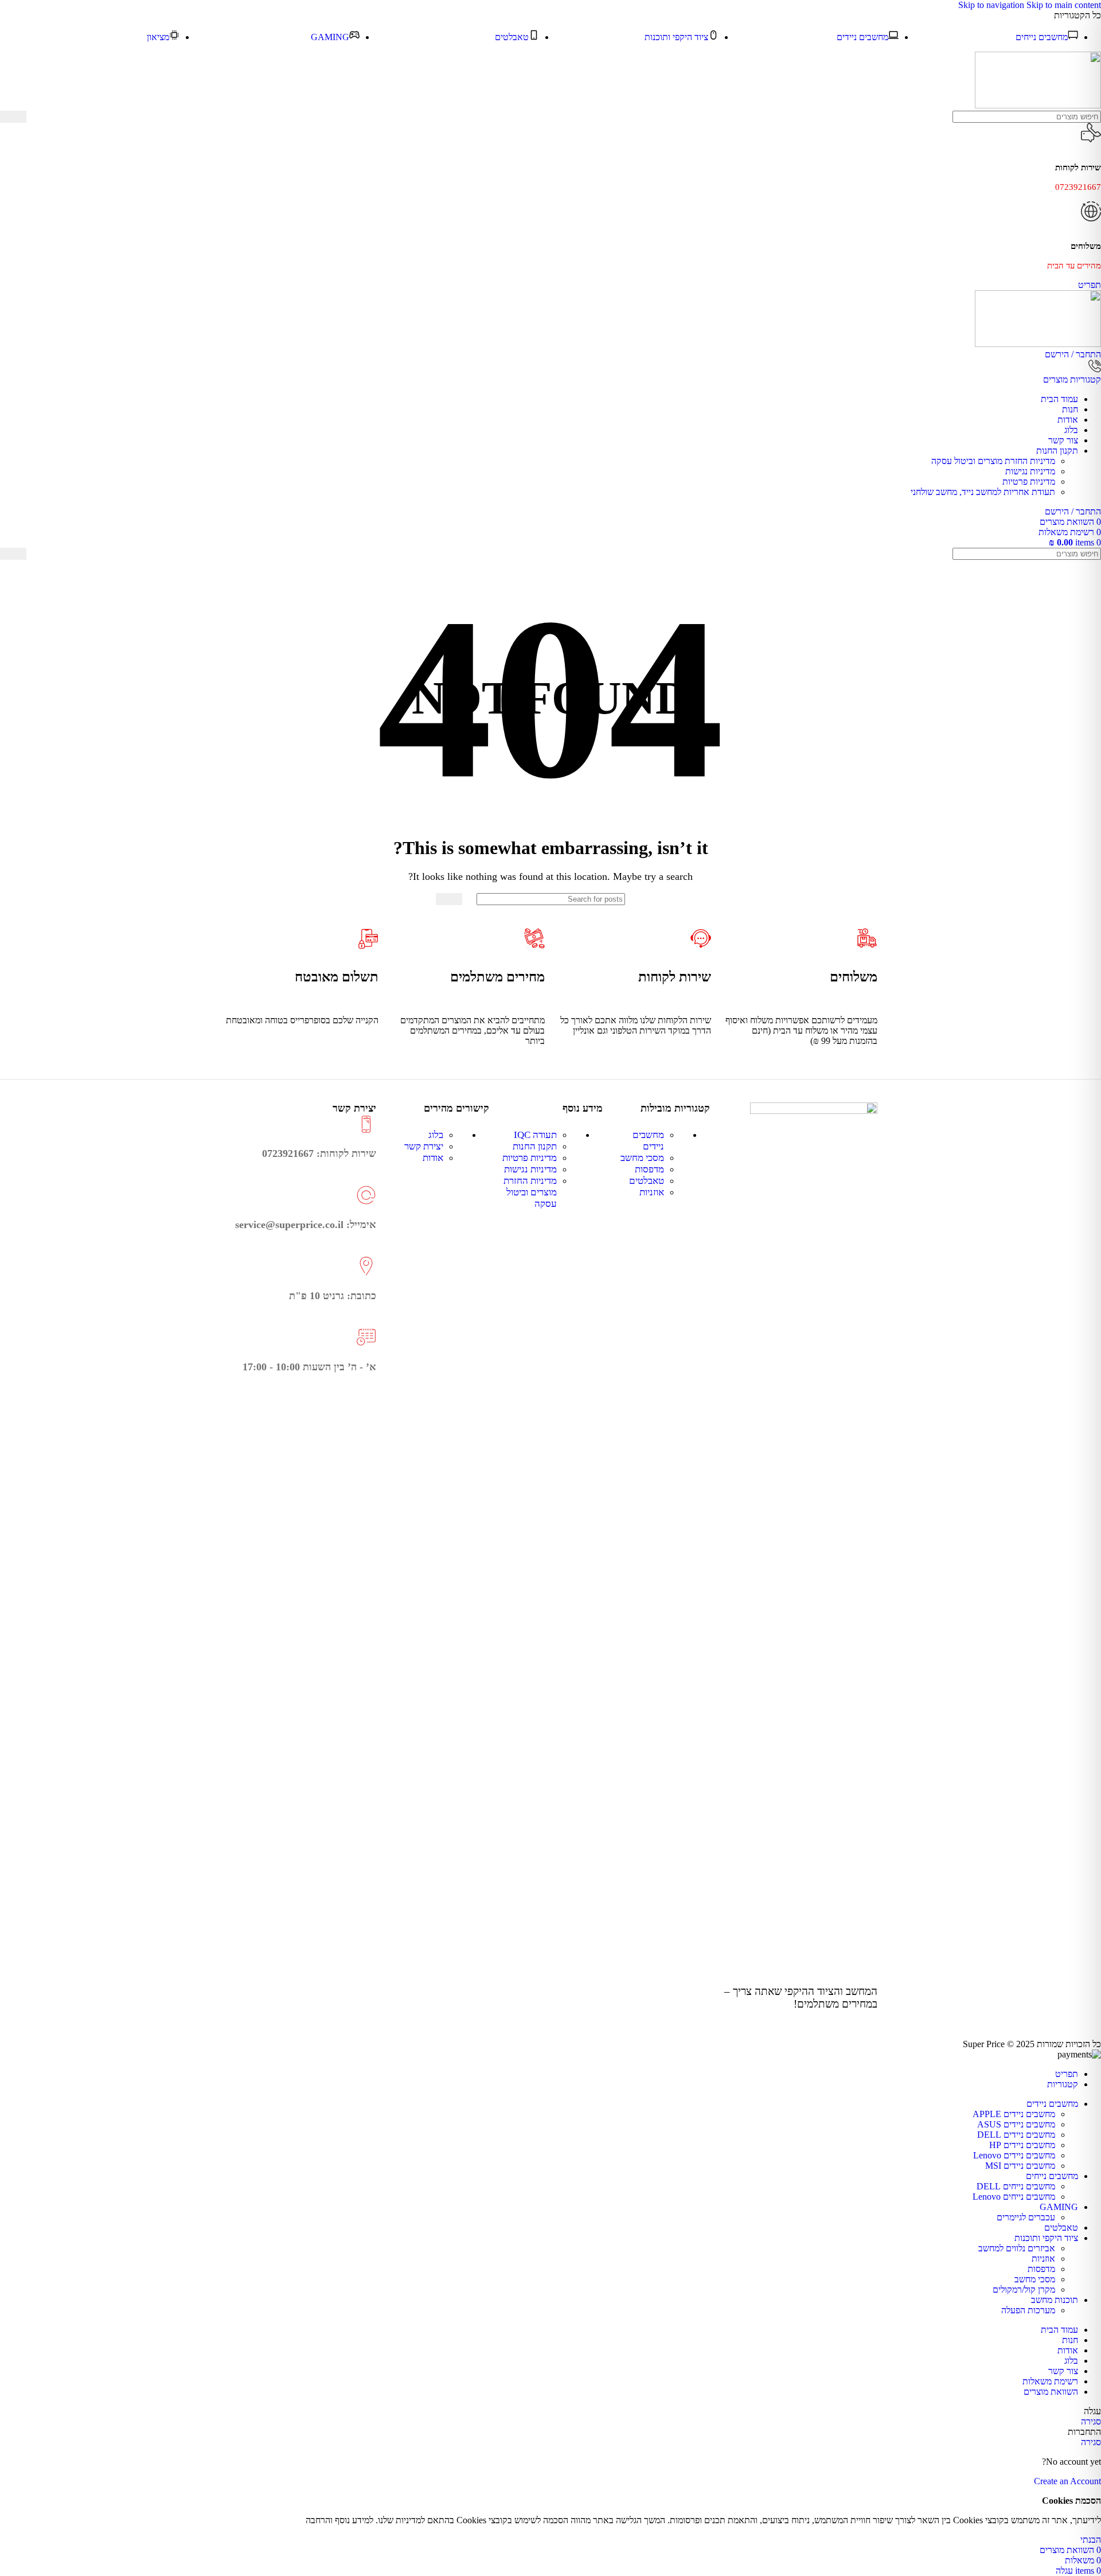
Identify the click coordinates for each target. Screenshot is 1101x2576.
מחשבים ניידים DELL (1016, 2135)
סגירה (1091, 2421)
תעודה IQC (535, 1135)
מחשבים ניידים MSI (1020, 2166)
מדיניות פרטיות (1029, 482)
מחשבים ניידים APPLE (1014, 2114)
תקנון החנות (535, 1146)
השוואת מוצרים (1051, 2392)
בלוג (436, 1135)
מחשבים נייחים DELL (1016, 2186)
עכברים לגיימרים (1026, 2217)
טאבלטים (647, 1181)
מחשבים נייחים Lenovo (1014, 2197)
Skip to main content (1064, 5)
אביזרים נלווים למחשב (1017, 2248)
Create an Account (1067, 2481)
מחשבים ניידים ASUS (1016, 2124)
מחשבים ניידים (648, 1141)
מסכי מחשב (642, 1158)
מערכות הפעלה (1028, 2310)
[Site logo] (1038, 105)
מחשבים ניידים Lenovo (1014, 2155)
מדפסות (649, 1169)
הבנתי (1091, 2540)
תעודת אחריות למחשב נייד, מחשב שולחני (983, 492)
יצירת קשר (424, 1146)
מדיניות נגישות (1030, 471)
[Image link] (814, 1111)
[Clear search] (35, 117)
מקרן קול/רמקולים (1024, 2289)
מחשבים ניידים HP (1022, 2145)
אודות (433, 1158)
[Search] (13, 117)
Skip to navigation (992, 5)
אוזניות (652, 1192)
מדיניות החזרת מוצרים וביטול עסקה (993, 461)
